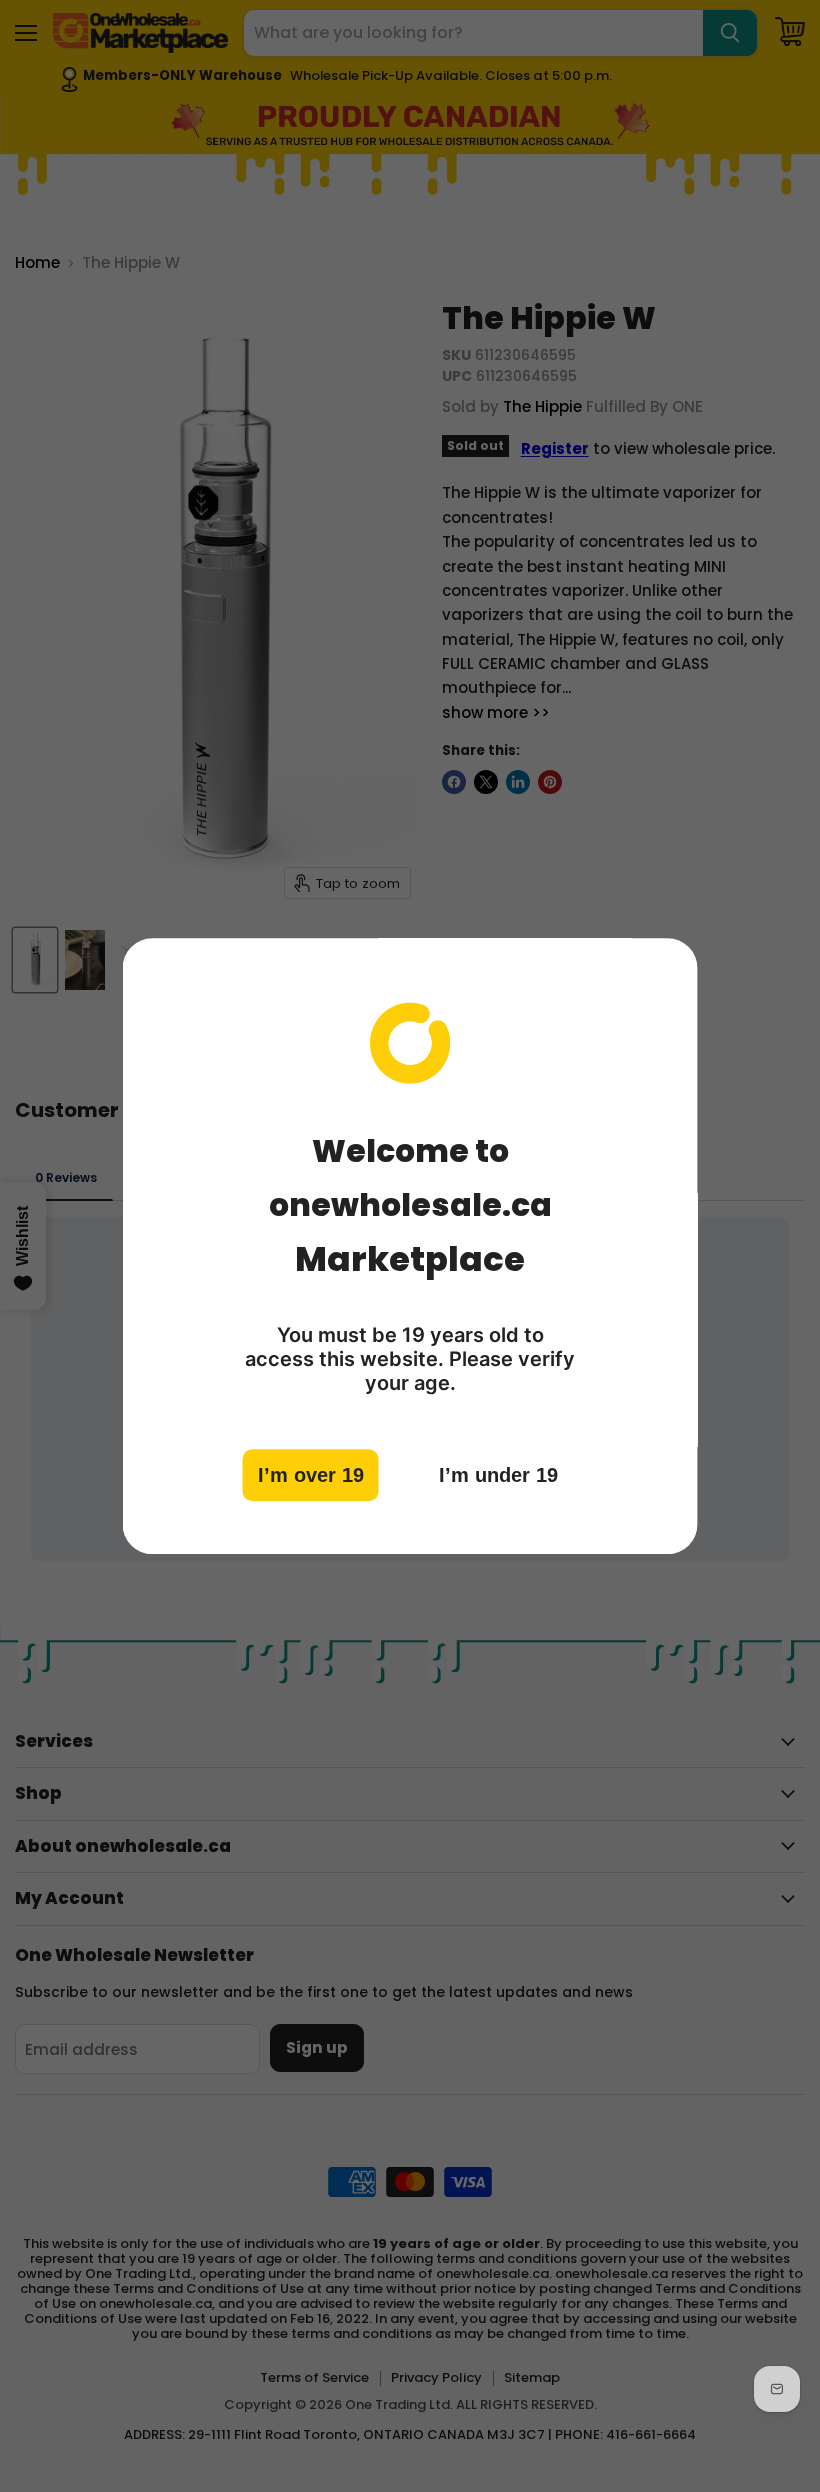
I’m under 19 (498, 1475)
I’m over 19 (311, 1475)
